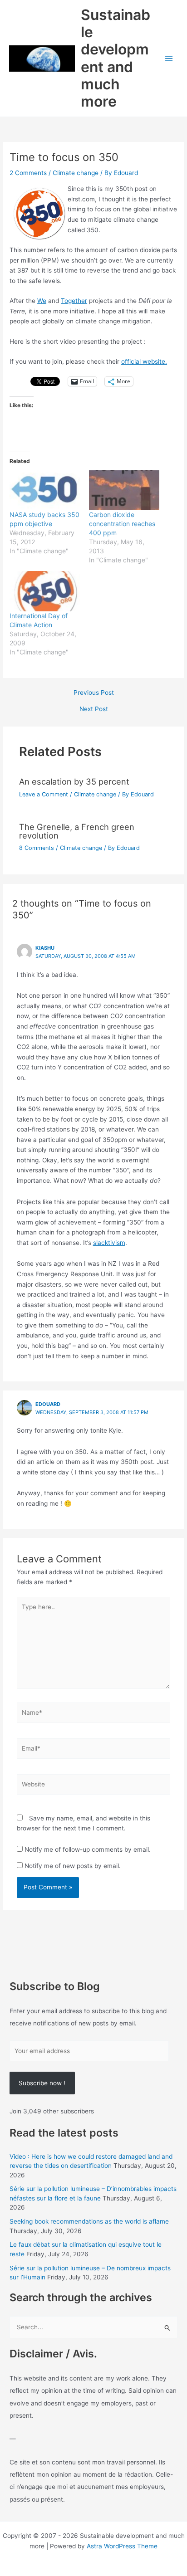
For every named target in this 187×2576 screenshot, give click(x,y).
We (42, 301)
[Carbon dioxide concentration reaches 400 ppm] (124, 490)
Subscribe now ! (42, 2083)
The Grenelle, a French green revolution (77, 831)
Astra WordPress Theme (122, 2546)
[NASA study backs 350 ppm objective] (45, 490)
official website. (144, 361)
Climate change (76, 173)
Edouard (48, 1404)
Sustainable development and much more (116, 58)
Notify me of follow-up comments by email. (88, 1849)
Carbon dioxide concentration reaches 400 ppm (122, 524)
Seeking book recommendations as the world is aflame (89, 2221)
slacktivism (109, 1243)
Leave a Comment (44, 794)
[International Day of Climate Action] (45, 591)
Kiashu (45, 948)
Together (74, 301)
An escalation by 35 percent (74, 781)
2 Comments (28, 173)
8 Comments (37, 848)
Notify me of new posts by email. (73, 1866)
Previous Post (94, 693)
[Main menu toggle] (169, 58)
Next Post (94, 709)
